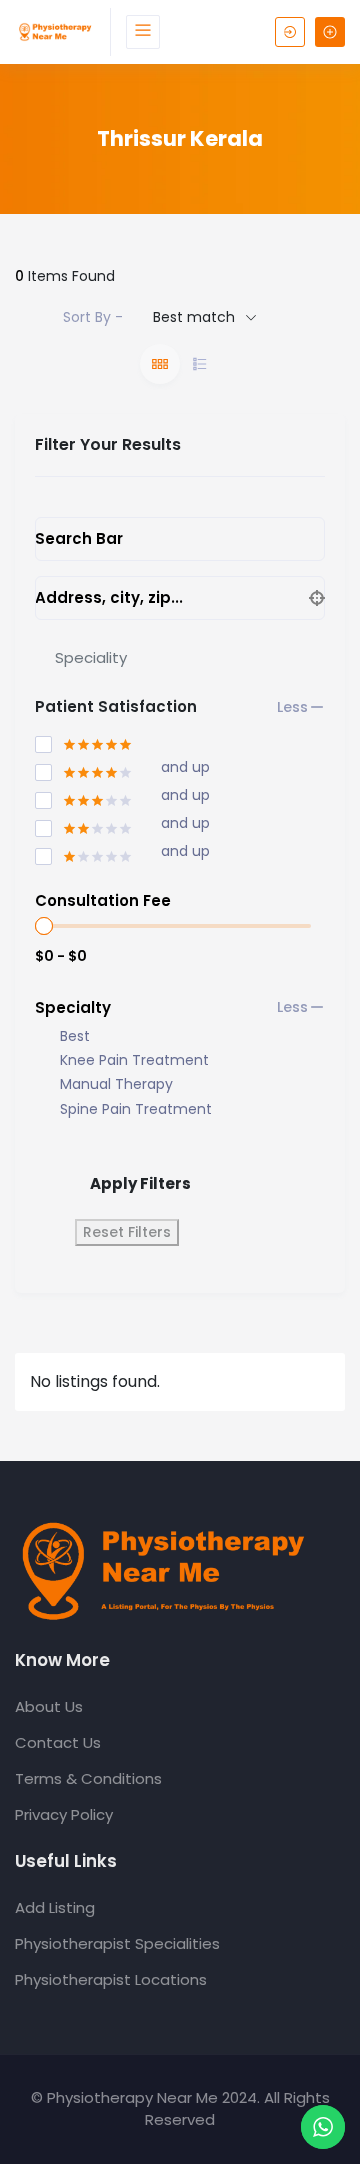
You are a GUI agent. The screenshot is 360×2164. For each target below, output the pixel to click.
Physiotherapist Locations (111, 1979)
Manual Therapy (116, 1084)
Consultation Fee (103, 900)
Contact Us (58, 1742)
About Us (49, 1706)
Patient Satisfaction (116, 706)
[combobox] (180, 657)
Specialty (73, 1007)
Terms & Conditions (88, 1778)
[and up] (84, 769)
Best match (194, 317)
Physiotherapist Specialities (117, 1943)
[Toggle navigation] (143, 32)
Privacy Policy (64, 1814)
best (75, 1036)
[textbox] (91, 657)
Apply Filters (140, 1183)
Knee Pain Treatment (134, 1060)
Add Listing (55, 1907)
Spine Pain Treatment (136, 1109)
